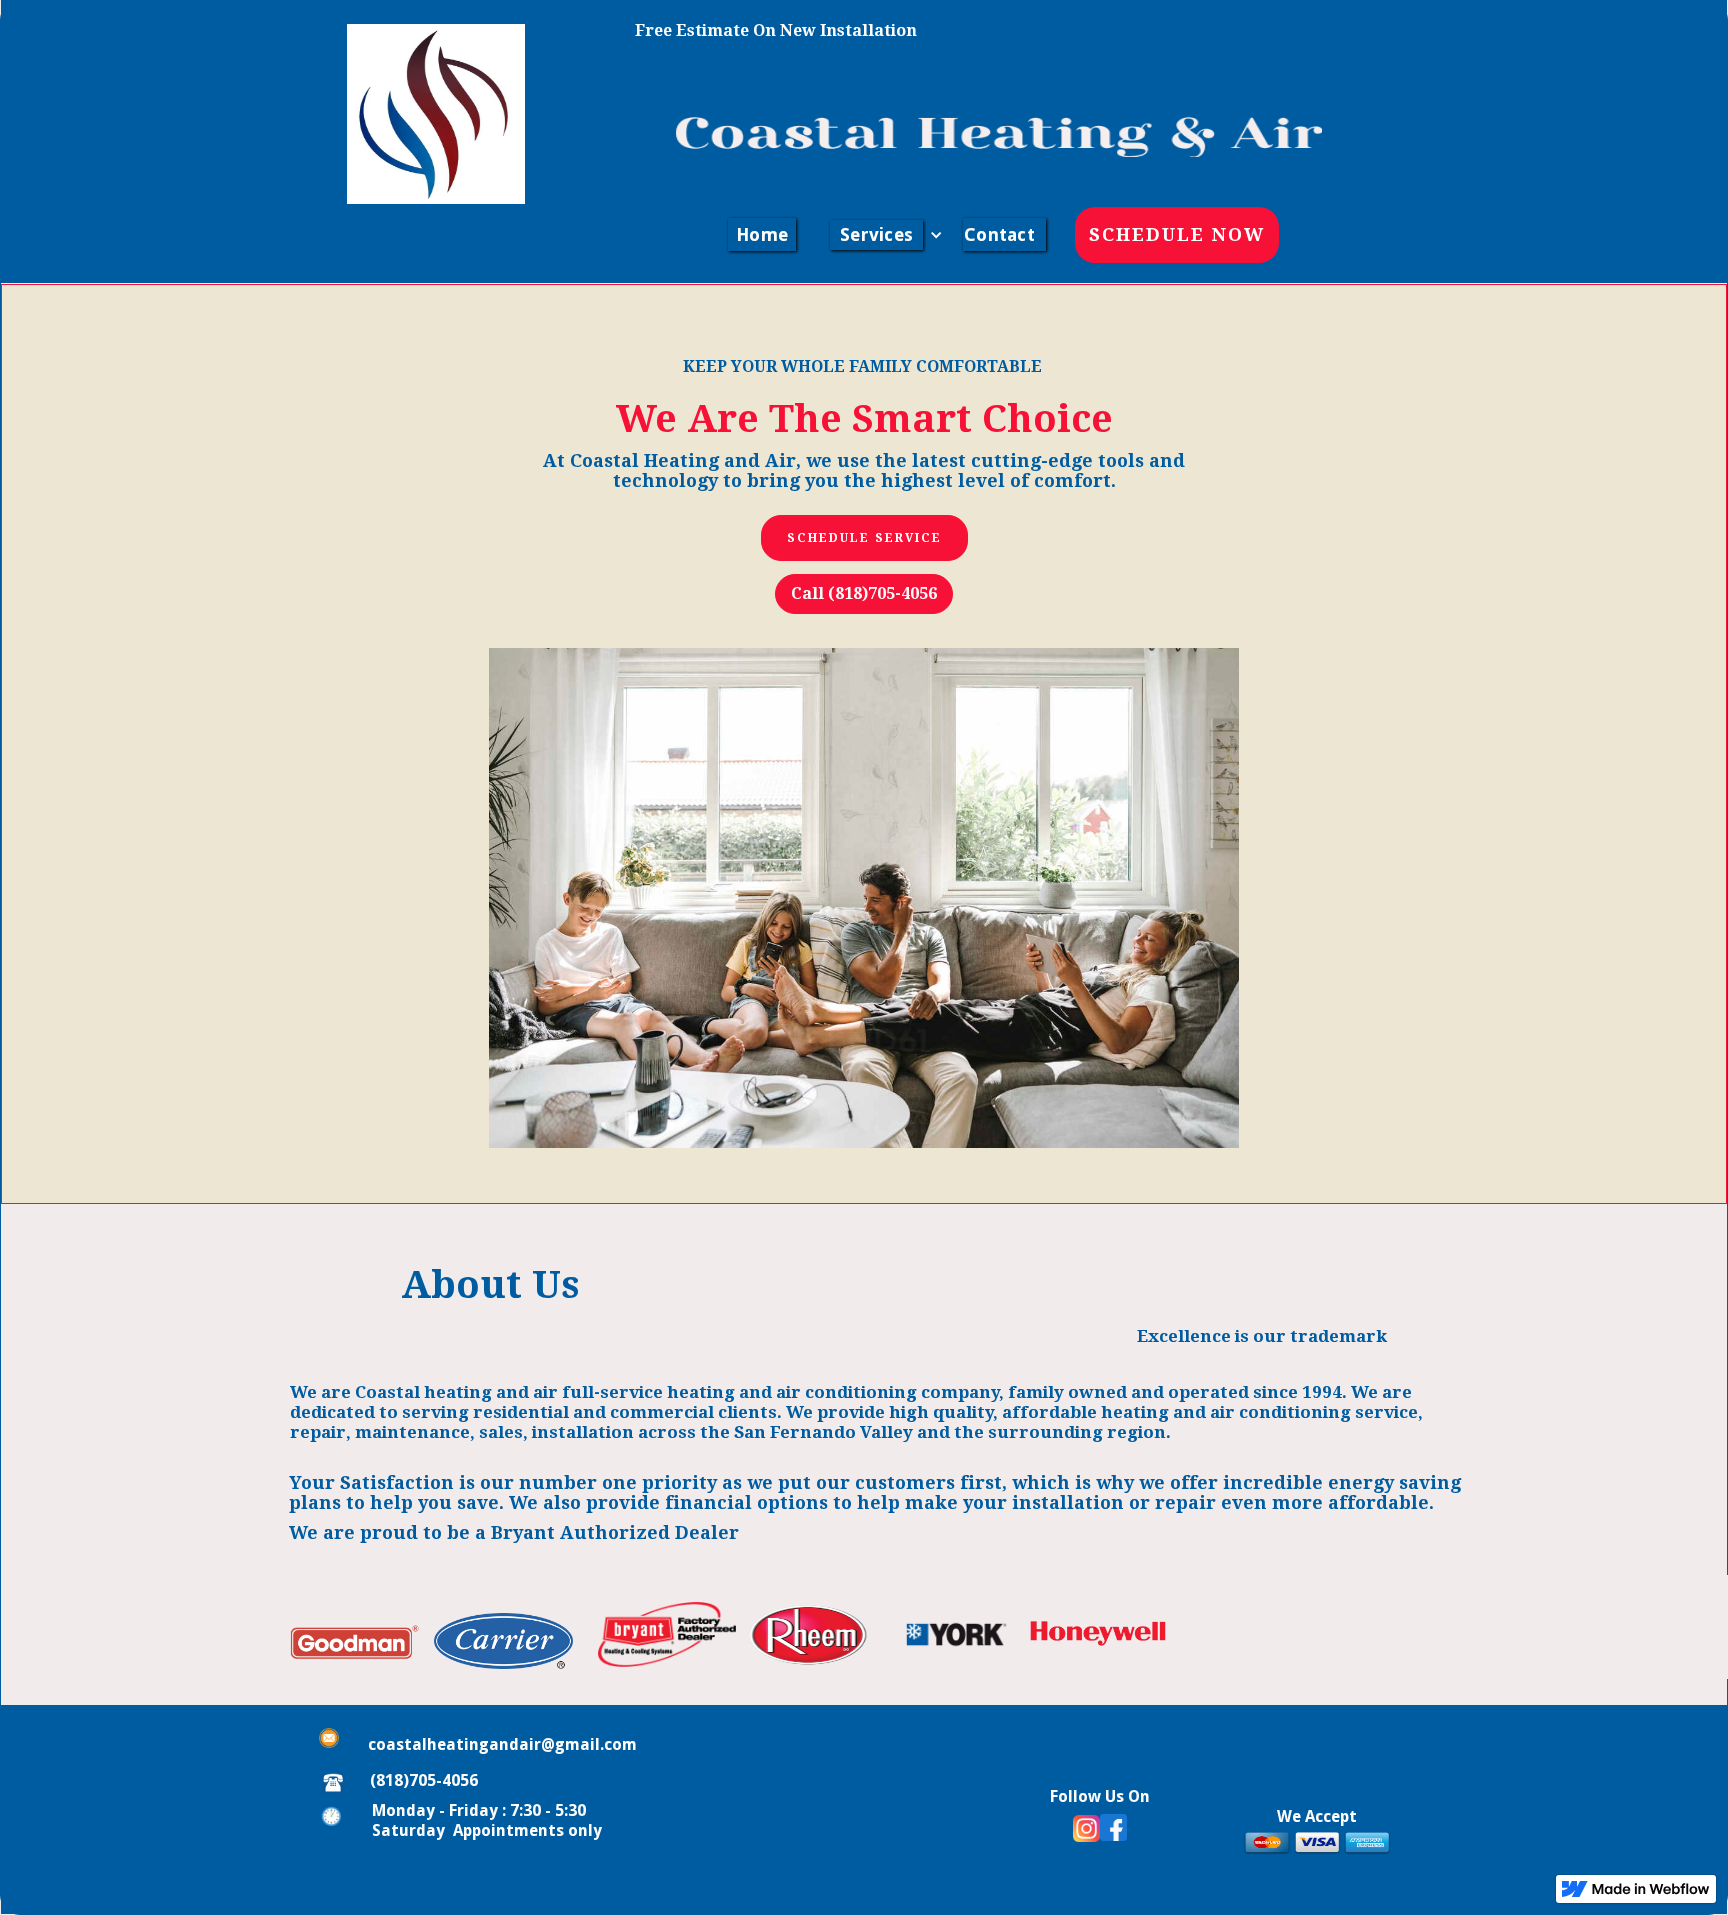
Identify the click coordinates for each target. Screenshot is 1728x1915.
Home (762, 234)
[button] (877, 235)
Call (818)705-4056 (864, 593)
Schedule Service (864, 538)
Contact (999, 234)
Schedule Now (1177, 234)
